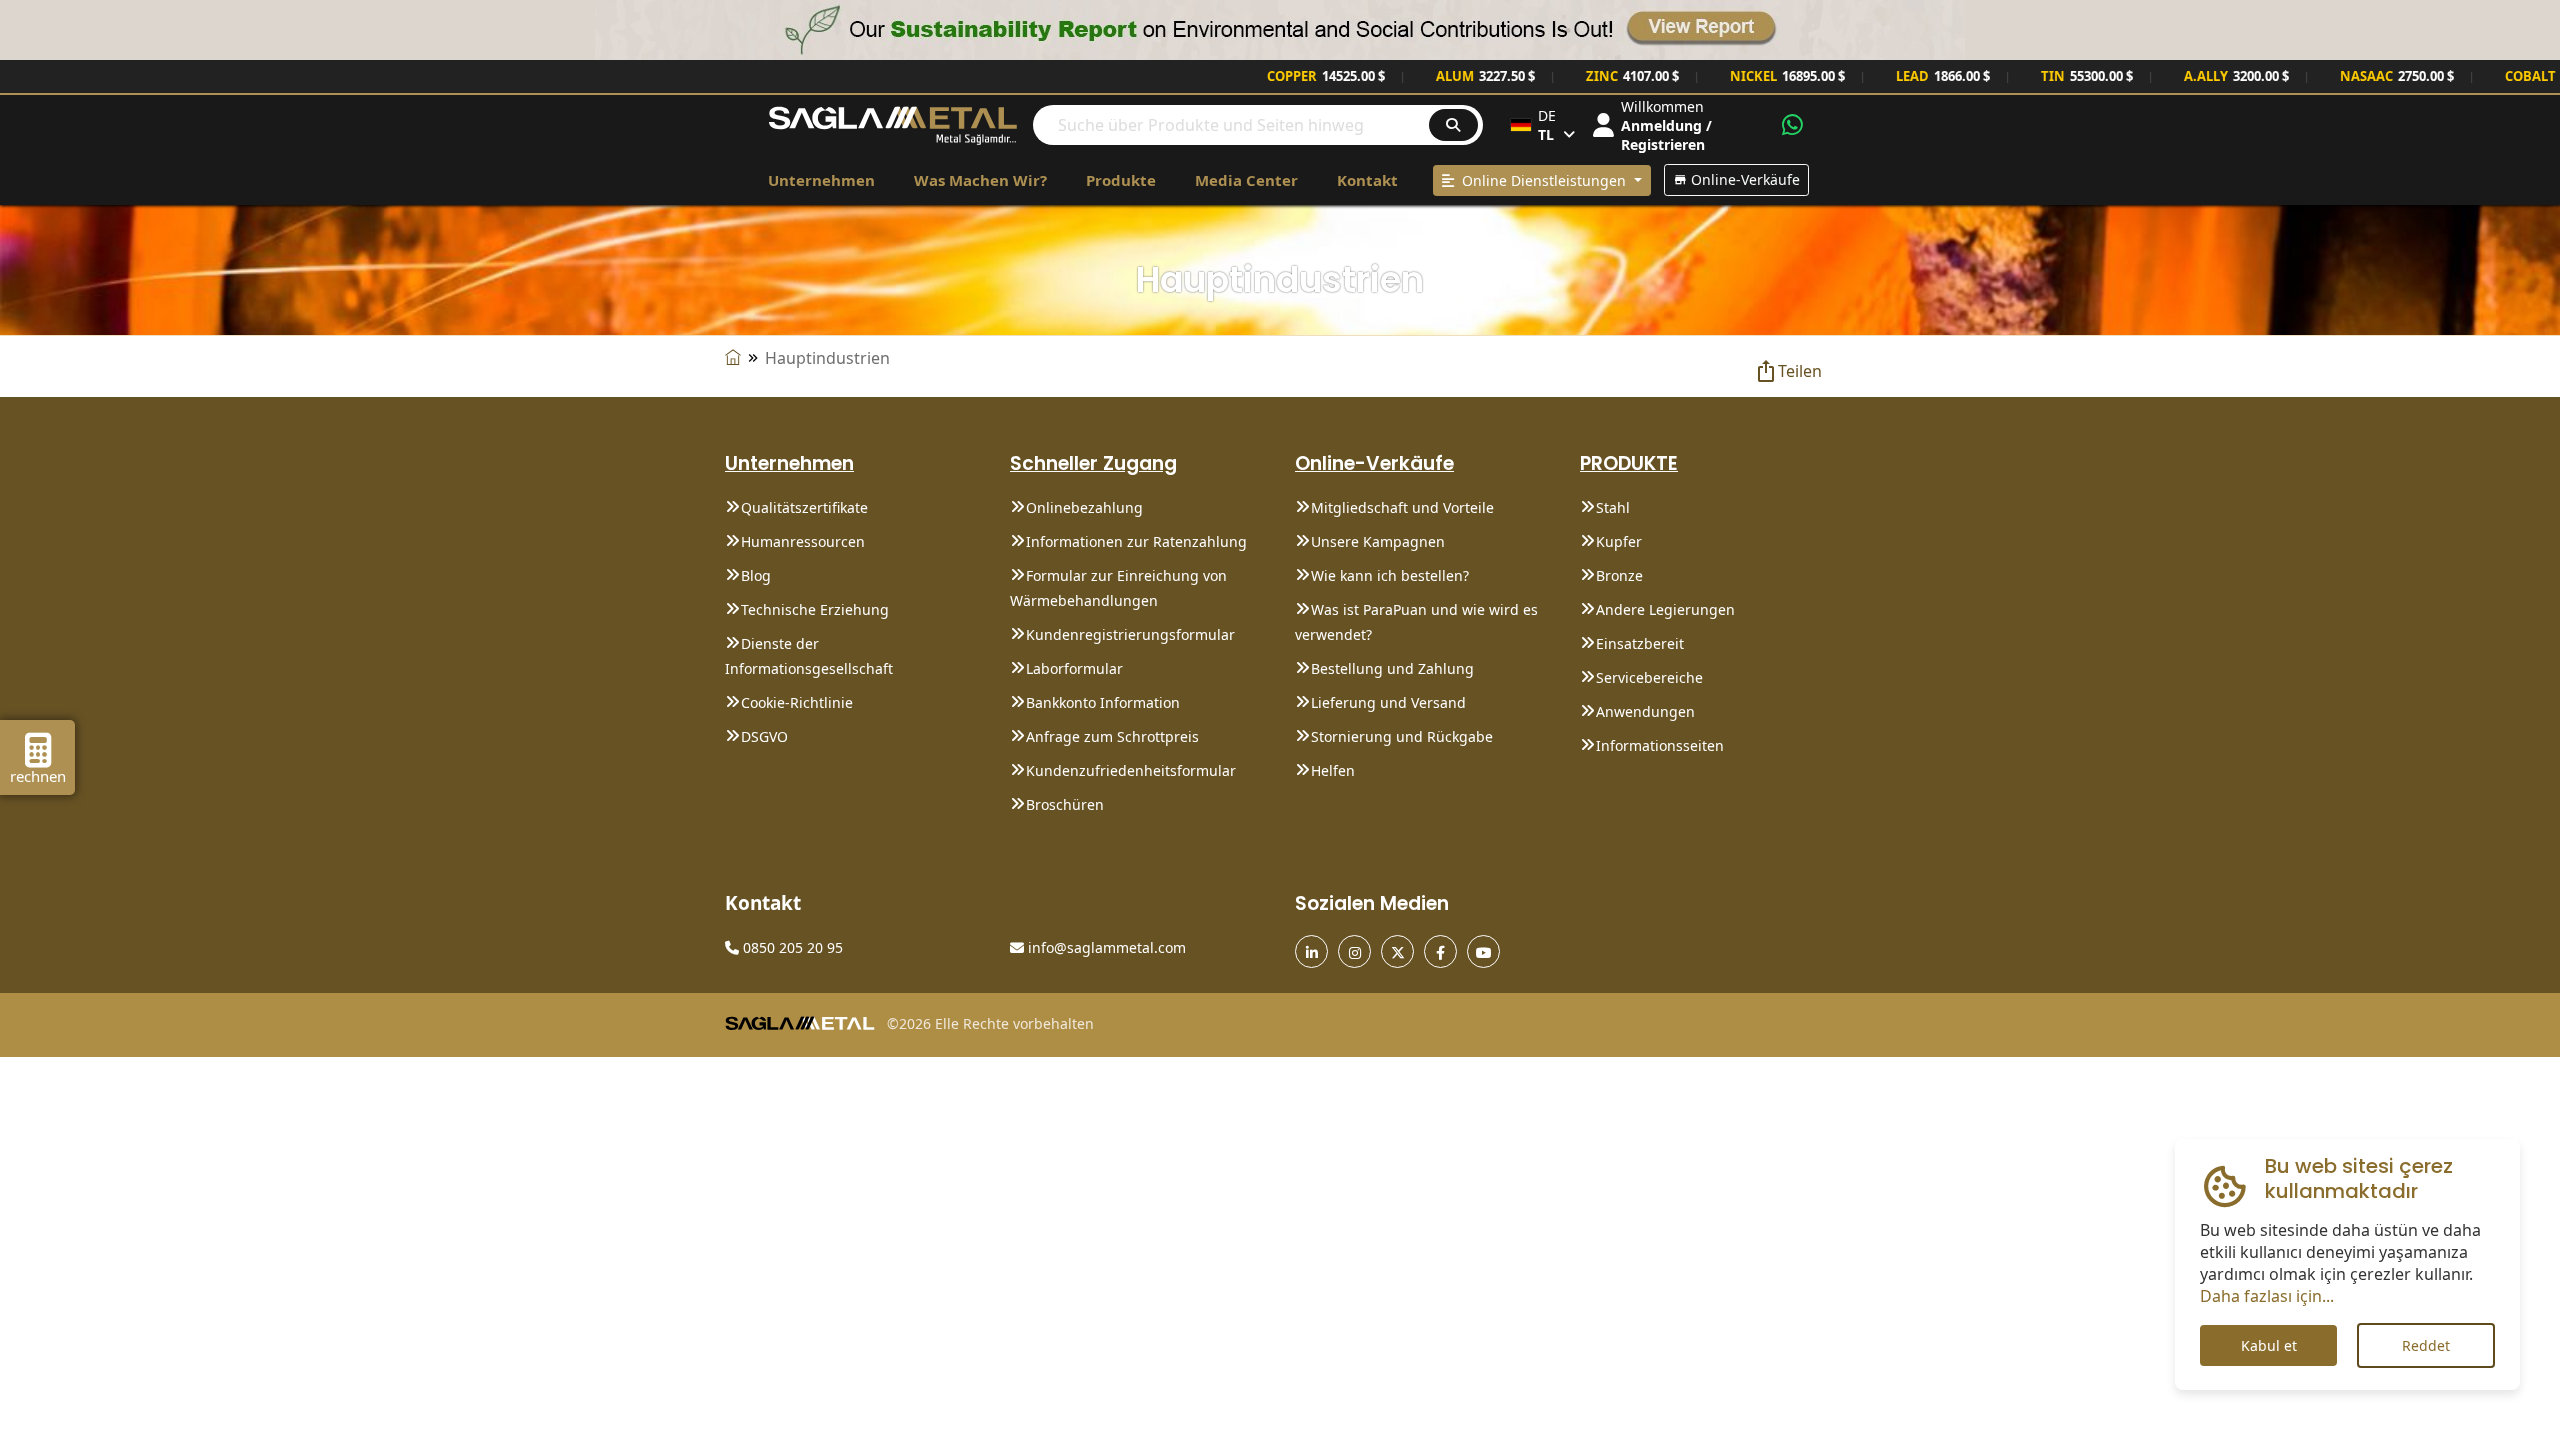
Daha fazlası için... (2267, 1296)
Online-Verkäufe (1743, 179)
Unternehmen (821, 180)
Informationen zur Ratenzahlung (1136, 541)
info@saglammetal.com (1105, 947)
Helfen (1333, 770)
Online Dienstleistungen (1542, 180)
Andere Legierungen (1665, 609)
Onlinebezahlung (1084, 507)
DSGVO (764, 736)
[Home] (733, 358)
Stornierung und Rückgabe (1402, 736)
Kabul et (2269, 1345)
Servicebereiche (1649, 677)
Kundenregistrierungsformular (1130, 634)
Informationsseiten (1660, 745)
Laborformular (1074, 668)
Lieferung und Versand (1388, 702)
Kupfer (1619, 541)
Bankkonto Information (1103, 702)
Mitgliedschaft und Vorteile (1402, 507)
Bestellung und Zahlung (1392, 668)
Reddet (2426, 1345)
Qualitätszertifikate (804, 507)
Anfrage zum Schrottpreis (1112, 736)
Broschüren (1065, 804)
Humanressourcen (803, 541)
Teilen (1800, 371)
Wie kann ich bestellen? (1390, 575)
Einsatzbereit (1640, 643)
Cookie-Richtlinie (797, 702)
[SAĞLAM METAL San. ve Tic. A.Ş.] (893, 123)
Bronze (1619, 575)
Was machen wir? (980, 180)
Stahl (1613, 507)
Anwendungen (1645, 711)
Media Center (1246, 180)
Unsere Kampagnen (1378, 541)
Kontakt (1367, 180)
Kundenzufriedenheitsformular (1131, 770)
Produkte (1121, 180)
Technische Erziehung (815, 609)
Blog (756, 575)
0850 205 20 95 (791, 947)
